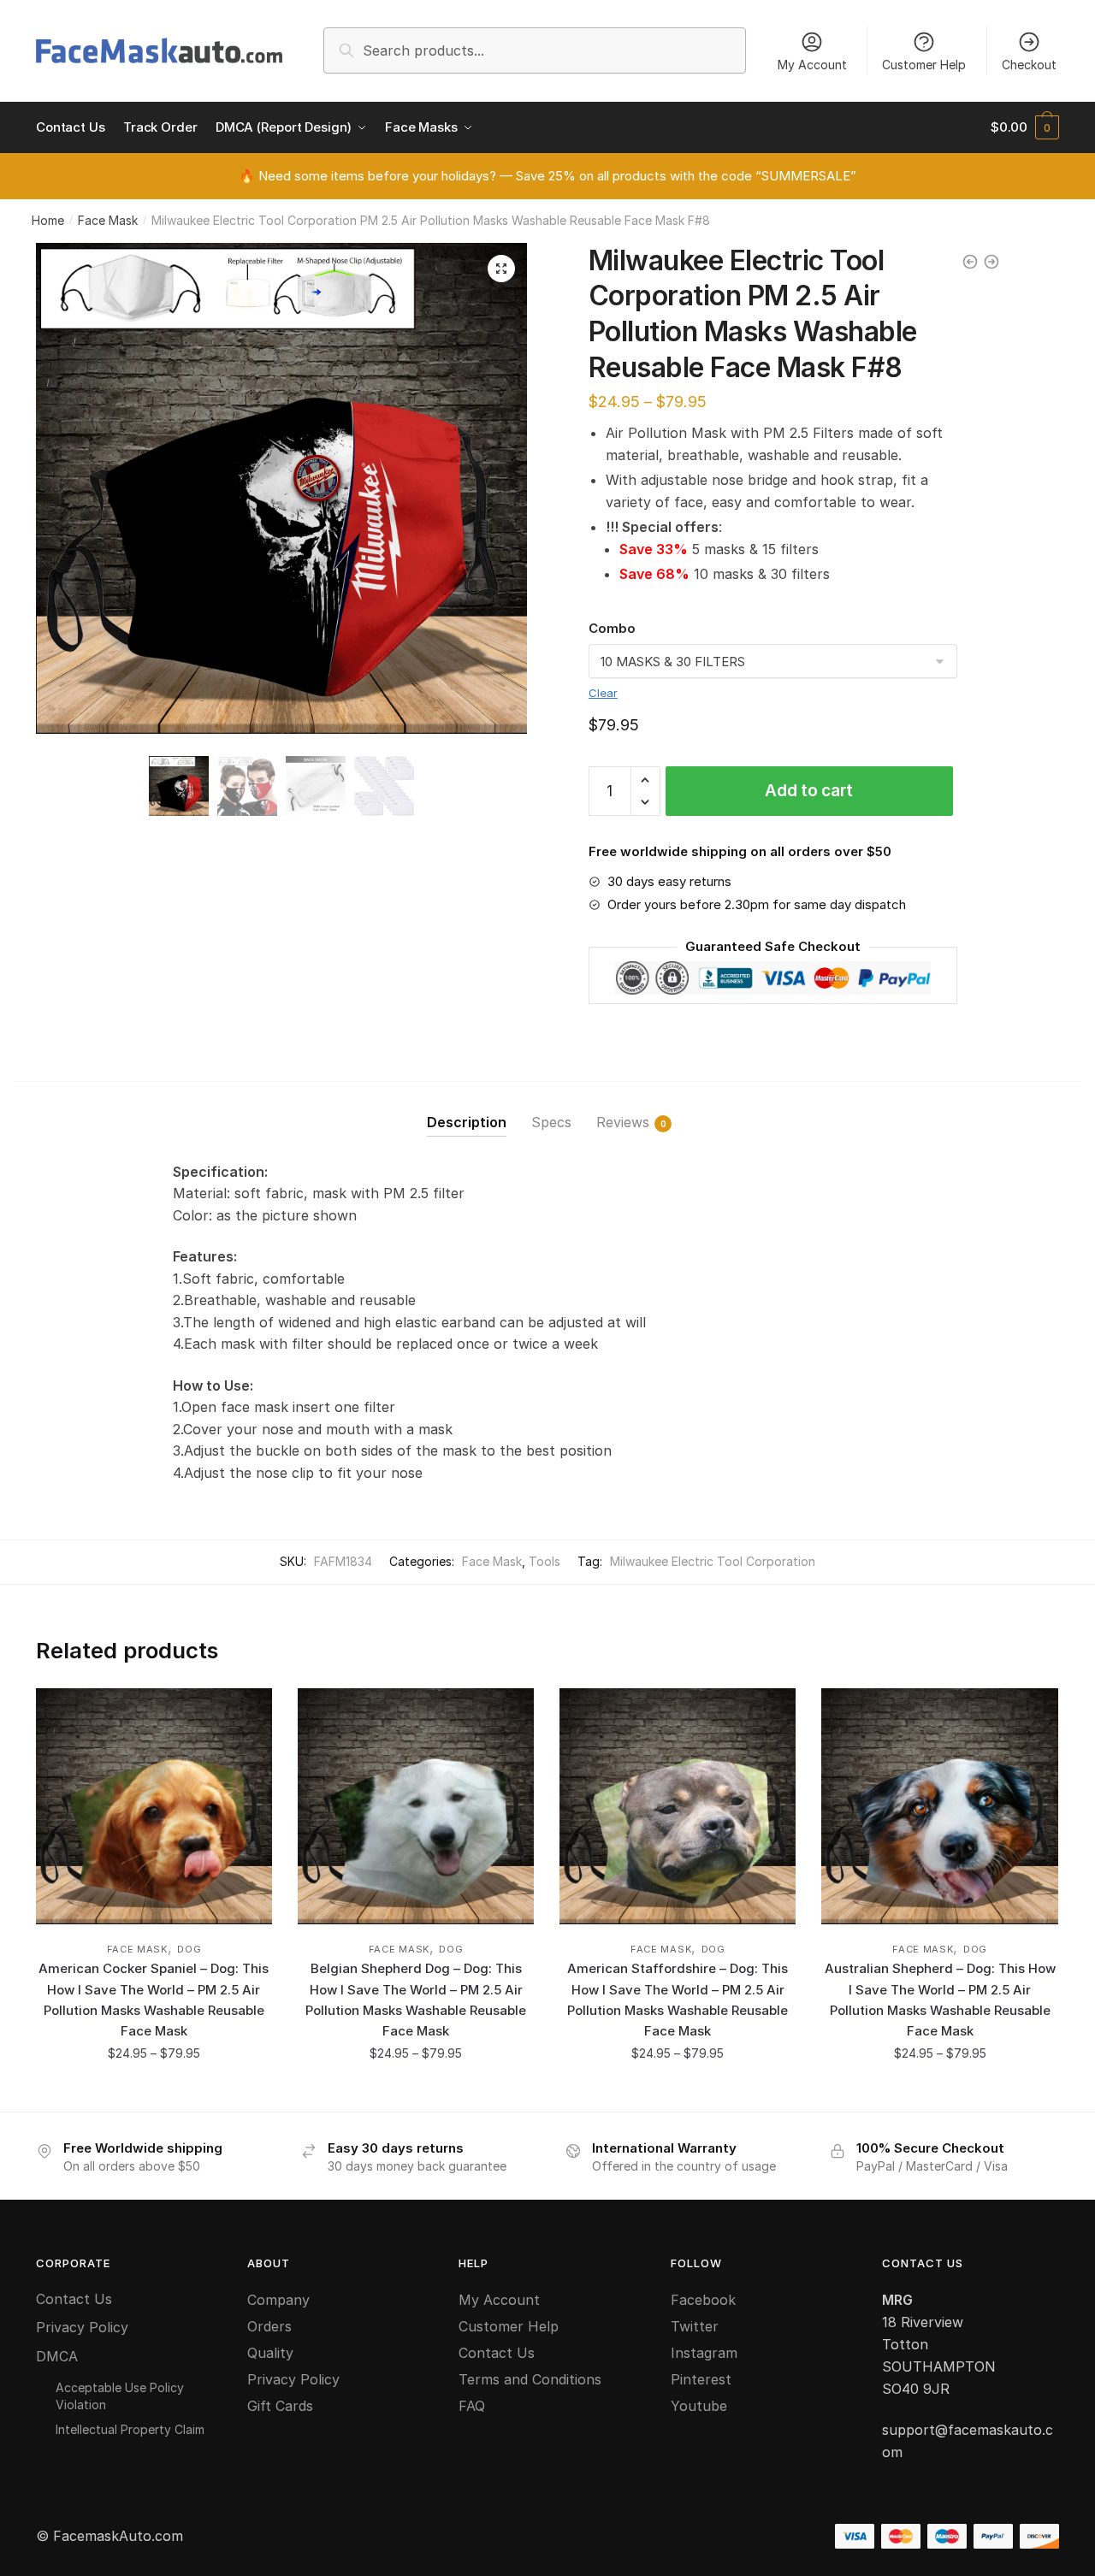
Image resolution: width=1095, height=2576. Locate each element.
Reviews (623, 1122)
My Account (812, 65)
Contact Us (74, 2299)
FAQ (472, 2406)
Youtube (699, 2406)
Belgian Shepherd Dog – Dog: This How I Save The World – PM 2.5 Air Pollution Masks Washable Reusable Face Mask (416, 2000)
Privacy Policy (82, 2327)
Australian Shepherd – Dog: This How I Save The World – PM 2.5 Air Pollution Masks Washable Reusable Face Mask (940, 2000)
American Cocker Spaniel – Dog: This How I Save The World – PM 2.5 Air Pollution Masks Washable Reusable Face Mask (154, 2000)
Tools (545, 1561)
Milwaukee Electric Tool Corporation (713, 1561)
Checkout (1029, 65)
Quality (270, 2353)
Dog (189, 1949)
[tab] (467, 1109)
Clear (603, 693)
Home (48, 220)
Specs (551, 1122)
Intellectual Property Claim (130, 2429)
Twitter (695, 2326)
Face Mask (108, 220)
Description (467, 1122)
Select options (154, 2092)
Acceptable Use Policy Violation (120, 2396)
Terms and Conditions (530, 2379)
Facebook (703, 2300)
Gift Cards (280, 2406)
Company (278, 2300)
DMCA (57, 2356)
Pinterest (701, 2379)
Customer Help (924, 65)
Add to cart (809, 791)
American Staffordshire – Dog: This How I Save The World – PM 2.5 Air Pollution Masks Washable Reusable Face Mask (678, 2000)
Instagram (704, 2353)
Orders (269, 2326)
